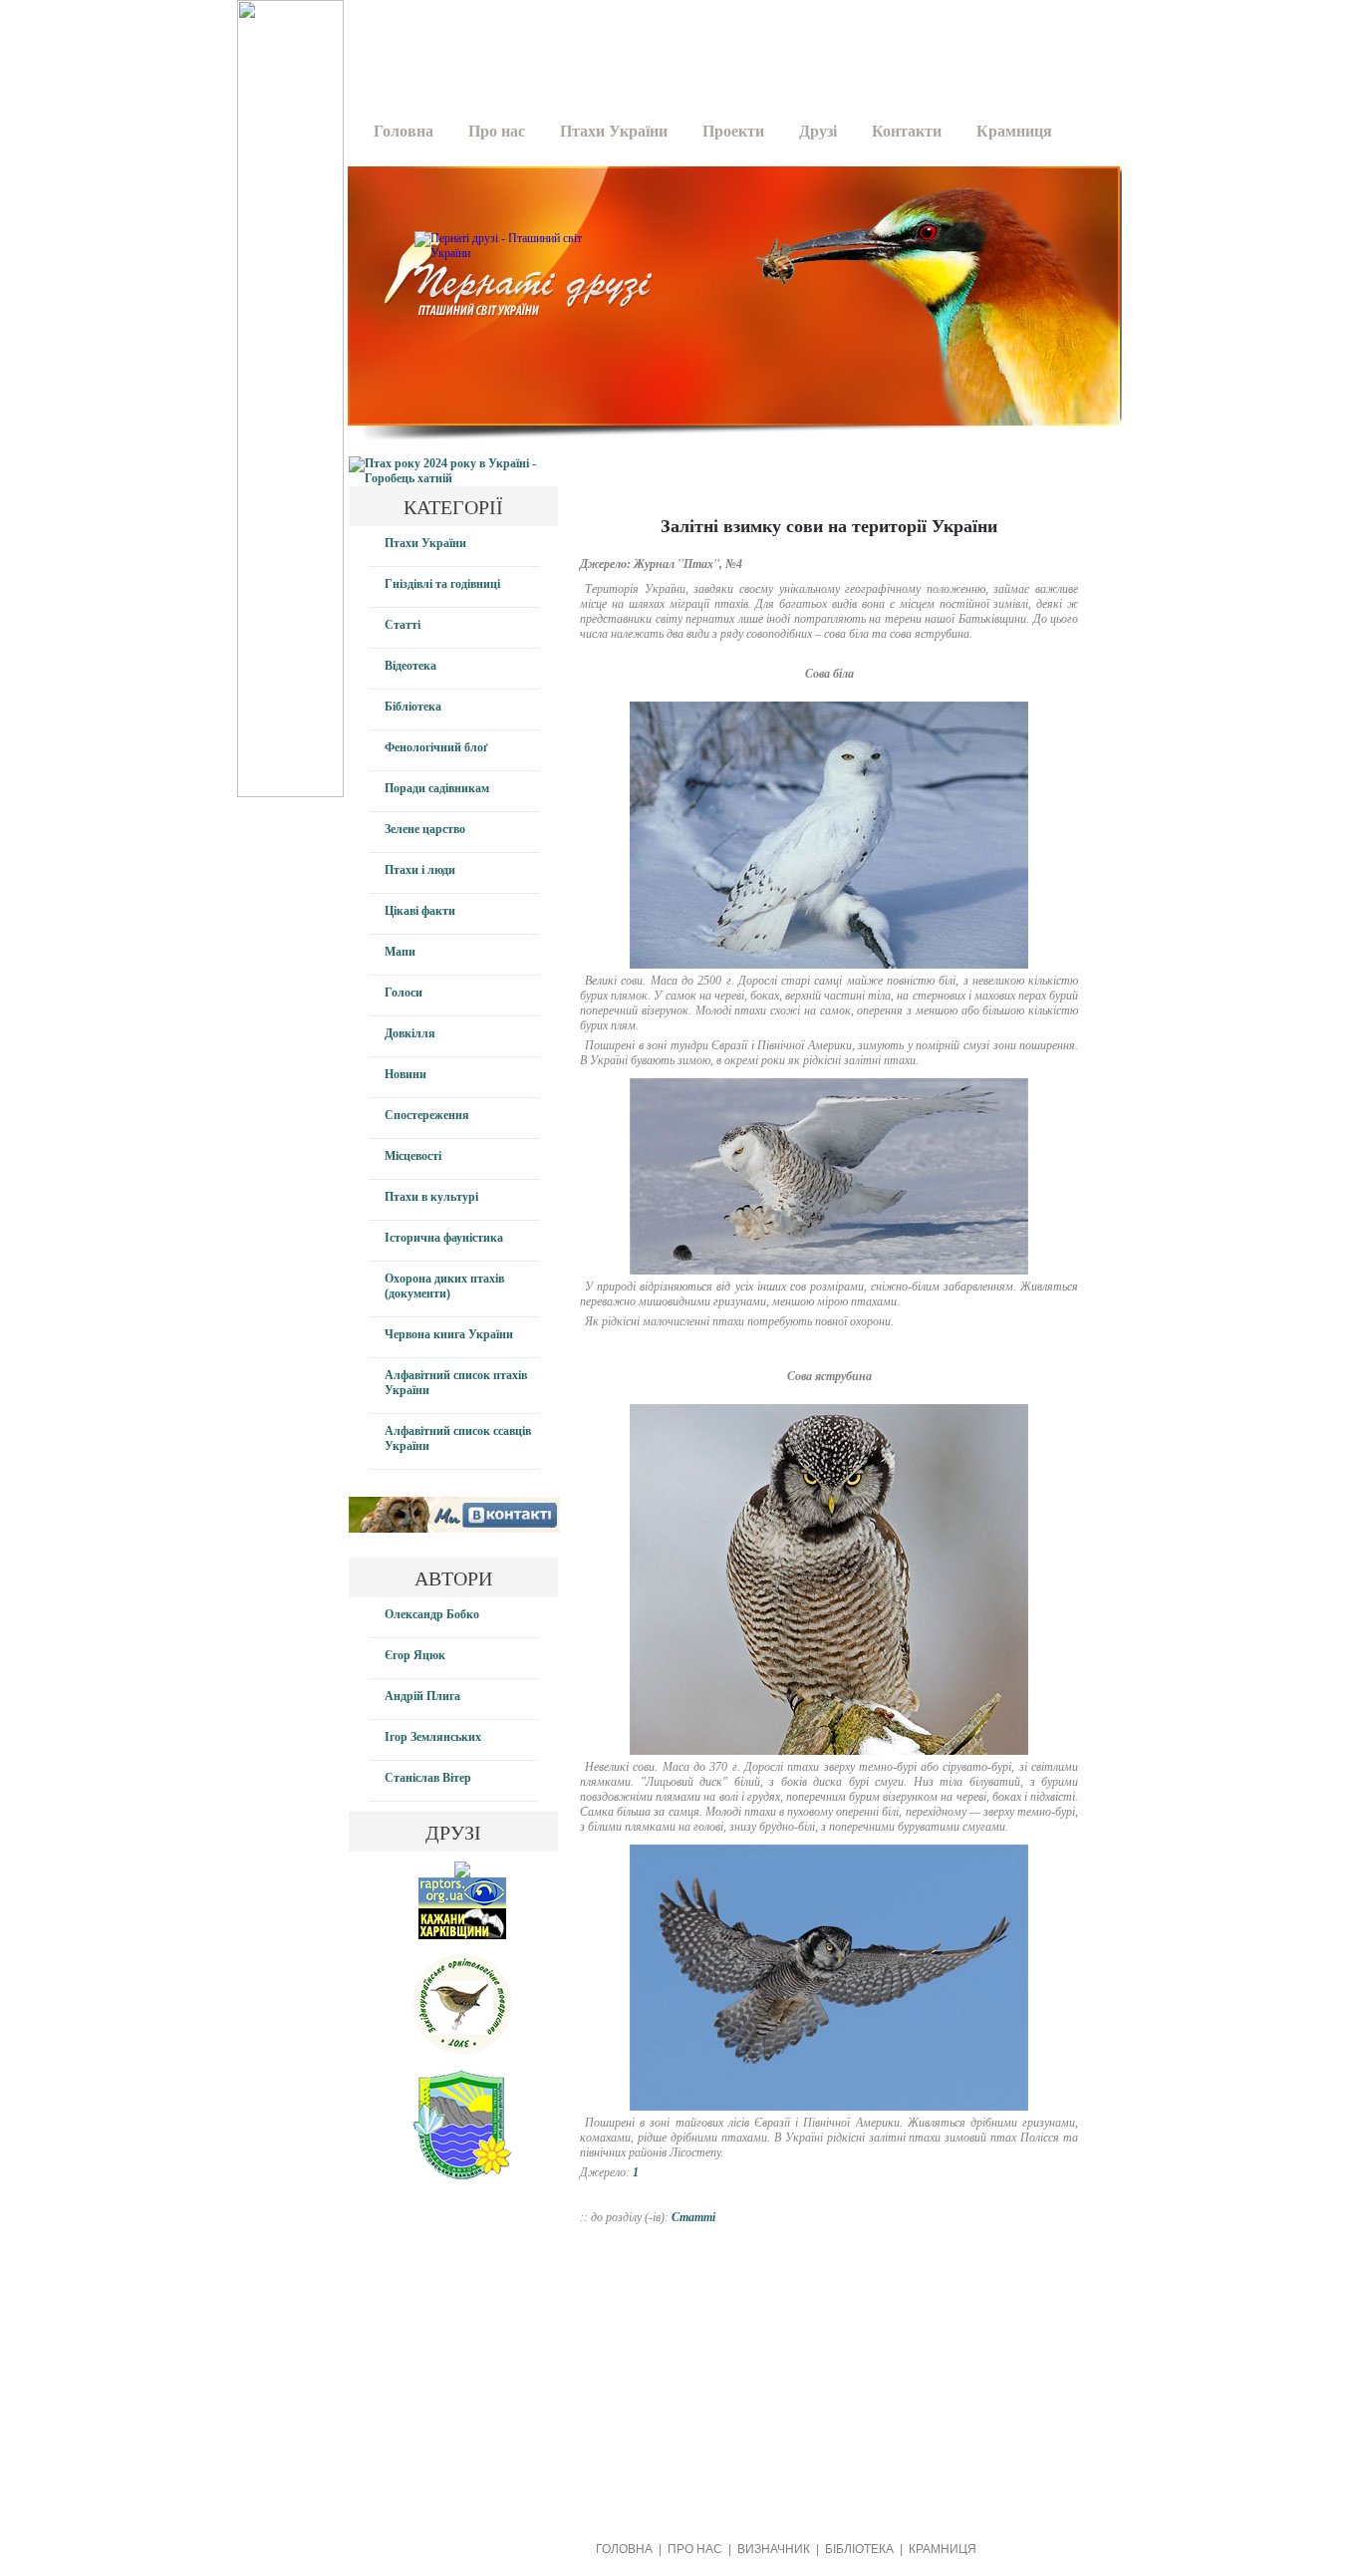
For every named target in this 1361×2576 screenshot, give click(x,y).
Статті (403, 625)
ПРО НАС (695, 2549)
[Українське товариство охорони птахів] (462, 1873)
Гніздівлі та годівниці (442, 584)
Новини (406, 1074)
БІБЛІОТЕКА (859, 2549)
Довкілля (410, 1033)
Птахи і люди (420, 870)
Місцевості (413, 1156)
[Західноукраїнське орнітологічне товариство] (462, 2050)
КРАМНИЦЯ (943, 2549)
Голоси (404, 993)
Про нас (497, 131)
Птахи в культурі (431, 1197)
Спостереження (427, 1115)
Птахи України (614, 131)
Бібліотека (413, 707)
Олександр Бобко (432, 1614)
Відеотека (410, 666)
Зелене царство (425, 829)
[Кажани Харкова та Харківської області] (462, 1935)
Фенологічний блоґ (436, 747)
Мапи (400, 952)
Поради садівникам (437, 788)
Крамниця (1014, 131)
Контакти (907, 131)
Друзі (818, 131)
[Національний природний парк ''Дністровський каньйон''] (462, 2175)
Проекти (733, 131)
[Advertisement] (727, 45)
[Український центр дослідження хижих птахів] (462, 1904)
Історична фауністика (444, 1238)
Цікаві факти (420, 911)
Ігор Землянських (433, 1737)
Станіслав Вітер (428, 1778)
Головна (404, 131)
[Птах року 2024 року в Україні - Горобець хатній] (453, 478)
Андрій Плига (422, 1696)
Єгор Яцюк (415, 1655)
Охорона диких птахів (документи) (444, 1286)
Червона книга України (449, 1334)
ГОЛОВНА (624, 2549)
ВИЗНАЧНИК (774, 2549)
